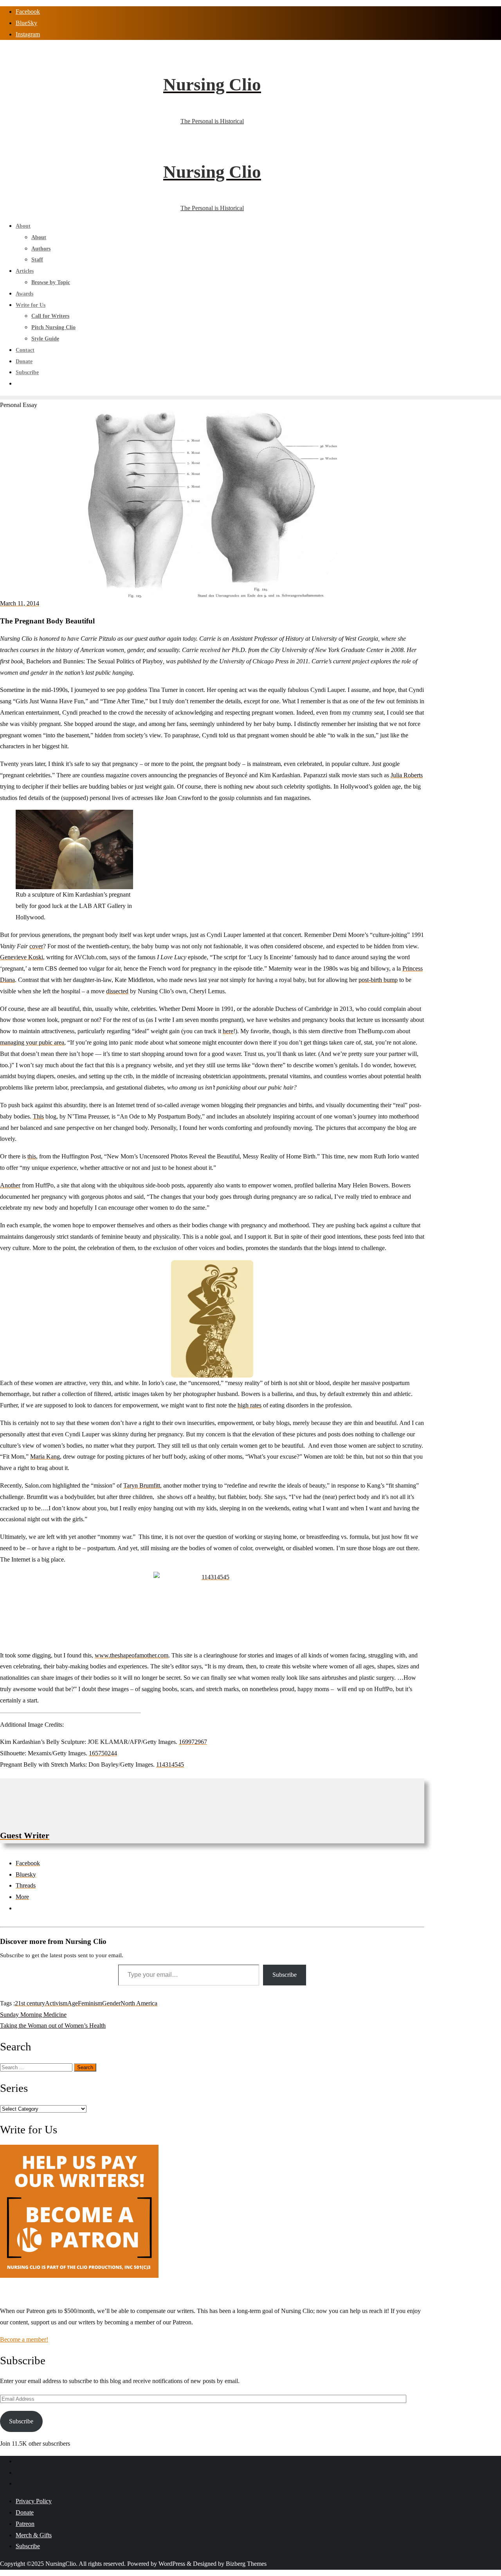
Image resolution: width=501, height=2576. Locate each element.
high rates (250, 1405)
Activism (56, 2003)
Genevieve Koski (22, 957)
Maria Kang (45, 1456)
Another (10, 1185)
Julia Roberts (407, 775)
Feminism (90, 2003)
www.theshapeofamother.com (132, 1655)
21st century (30, 2003)
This (38, 1116)
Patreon (25, 2524)
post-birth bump (378, 980)
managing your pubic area (32, 1042)
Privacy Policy (34, 2501)
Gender (111, 2003)
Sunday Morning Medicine (33, 2015)
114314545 (170, 1764)
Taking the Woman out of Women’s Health (53, 2026)
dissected (117, 991)
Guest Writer (25, 1835)
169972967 (193, 1742)
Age (73, 2003)
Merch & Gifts (34, 2535)
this (32, 1156)
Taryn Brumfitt (142, 1485)
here (228, 1031)
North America (139, 2003)
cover (36, 946)
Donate (25, 2512)
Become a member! (24, 2339)
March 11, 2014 (20, 603)
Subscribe (285, 1975)
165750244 (103, 1753)
